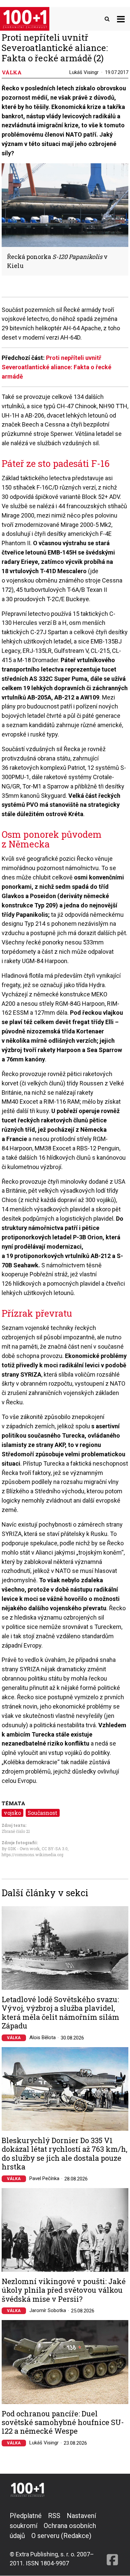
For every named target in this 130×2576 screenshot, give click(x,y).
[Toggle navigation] (121, 19)
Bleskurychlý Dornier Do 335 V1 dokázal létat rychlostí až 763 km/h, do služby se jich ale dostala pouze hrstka (64, 2154)
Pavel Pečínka (44, 2178)
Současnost (42, 1813)
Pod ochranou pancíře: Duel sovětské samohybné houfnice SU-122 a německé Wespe (63, 2423)
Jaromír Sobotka (48, 2310)
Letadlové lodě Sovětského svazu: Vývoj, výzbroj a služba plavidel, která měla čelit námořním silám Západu (60, 2013)
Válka (14, 2038)
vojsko (12, 1813)
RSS (54, 2516)
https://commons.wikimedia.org (32, 1855)
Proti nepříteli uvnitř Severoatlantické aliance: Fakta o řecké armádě (56, 367)
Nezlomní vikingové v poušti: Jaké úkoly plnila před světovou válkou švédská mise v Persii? (64, 2290)
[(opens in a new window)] (112, 2539)
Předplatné (26, 2516)
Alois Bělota (42, 2037)
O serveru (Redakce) (61, 2536)
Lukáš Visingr (84, 72)
